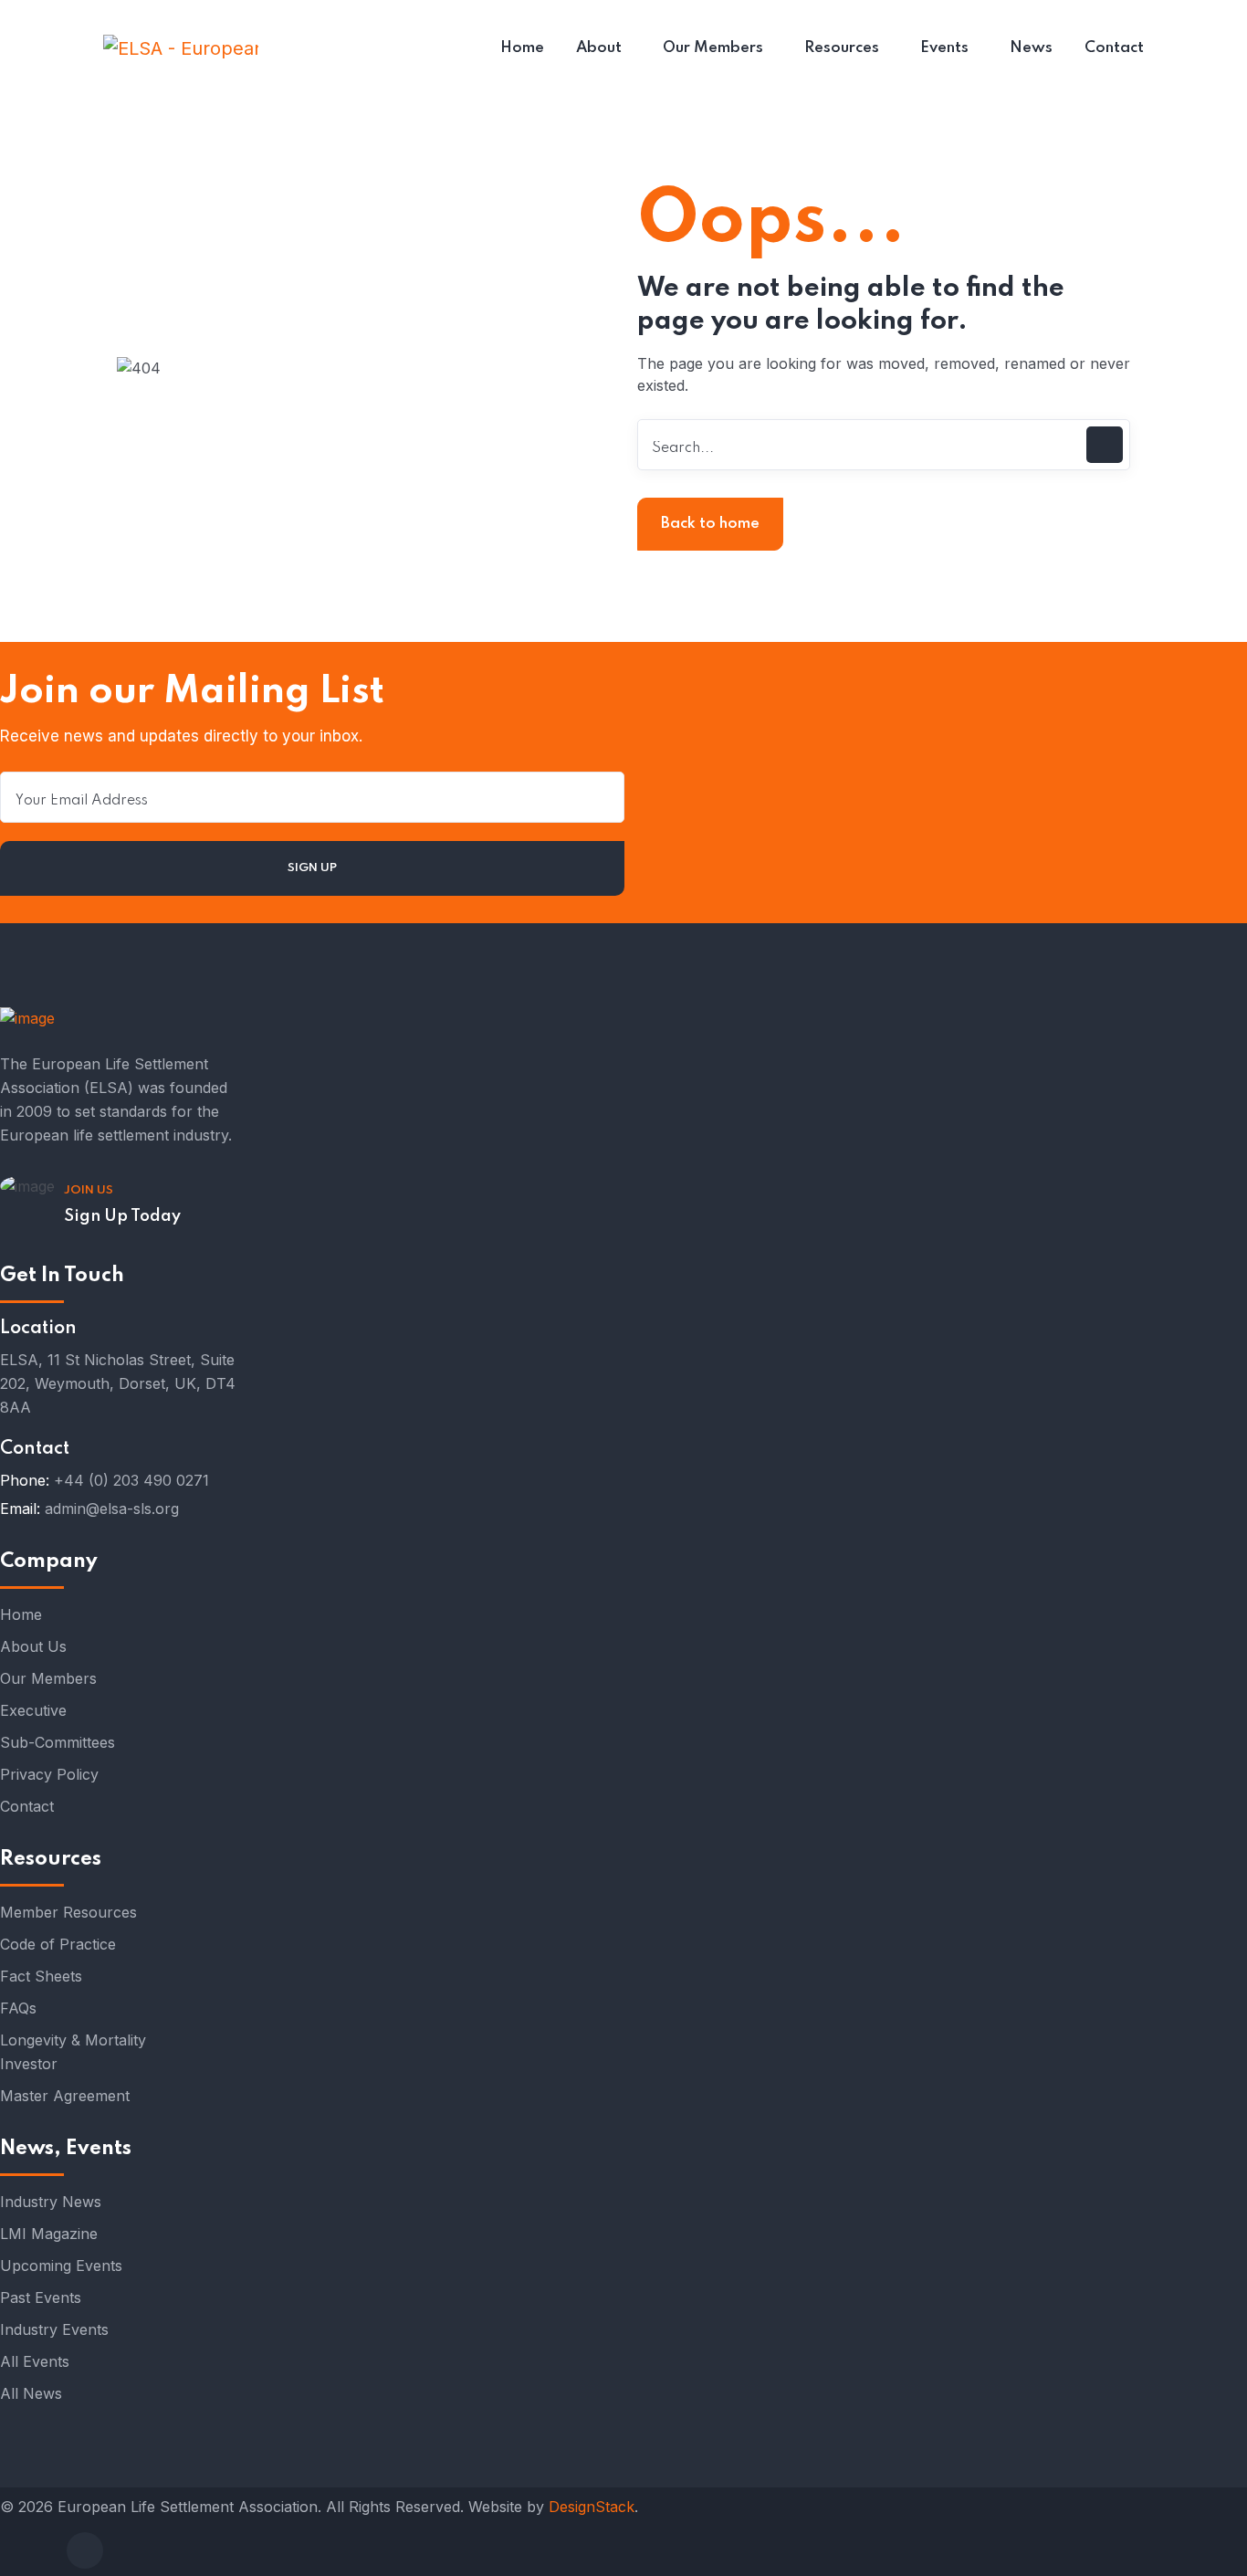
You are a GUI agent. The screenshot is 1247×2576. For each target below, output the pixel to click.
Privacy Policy (49, 1774)
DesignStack (592, 2507)
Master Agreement (65, 2096)
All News (31, 2393)
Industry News (51, 2202)
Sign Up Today (122, 1216)
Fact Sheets (41, 1976)
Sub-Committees (58, 1742)
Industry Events (54, 2329)
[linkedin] (85, 2550)
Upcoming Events (61, 2266)
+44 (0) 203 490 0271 (131, 1480)
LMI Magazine (49, 2234)
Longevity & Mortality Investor (73, 2052)
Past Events (41, 2297)
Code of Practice (58, 1944)
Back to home (710, 524)
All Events (35, 2361)
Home (21, 1614)
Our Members (48, 1678)
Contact (27, 1806)
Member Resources (68, 1912)
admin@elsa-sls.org (112, 1509)
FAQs (18, 2008)
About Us (33, 1646)
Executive (33, 1710)
